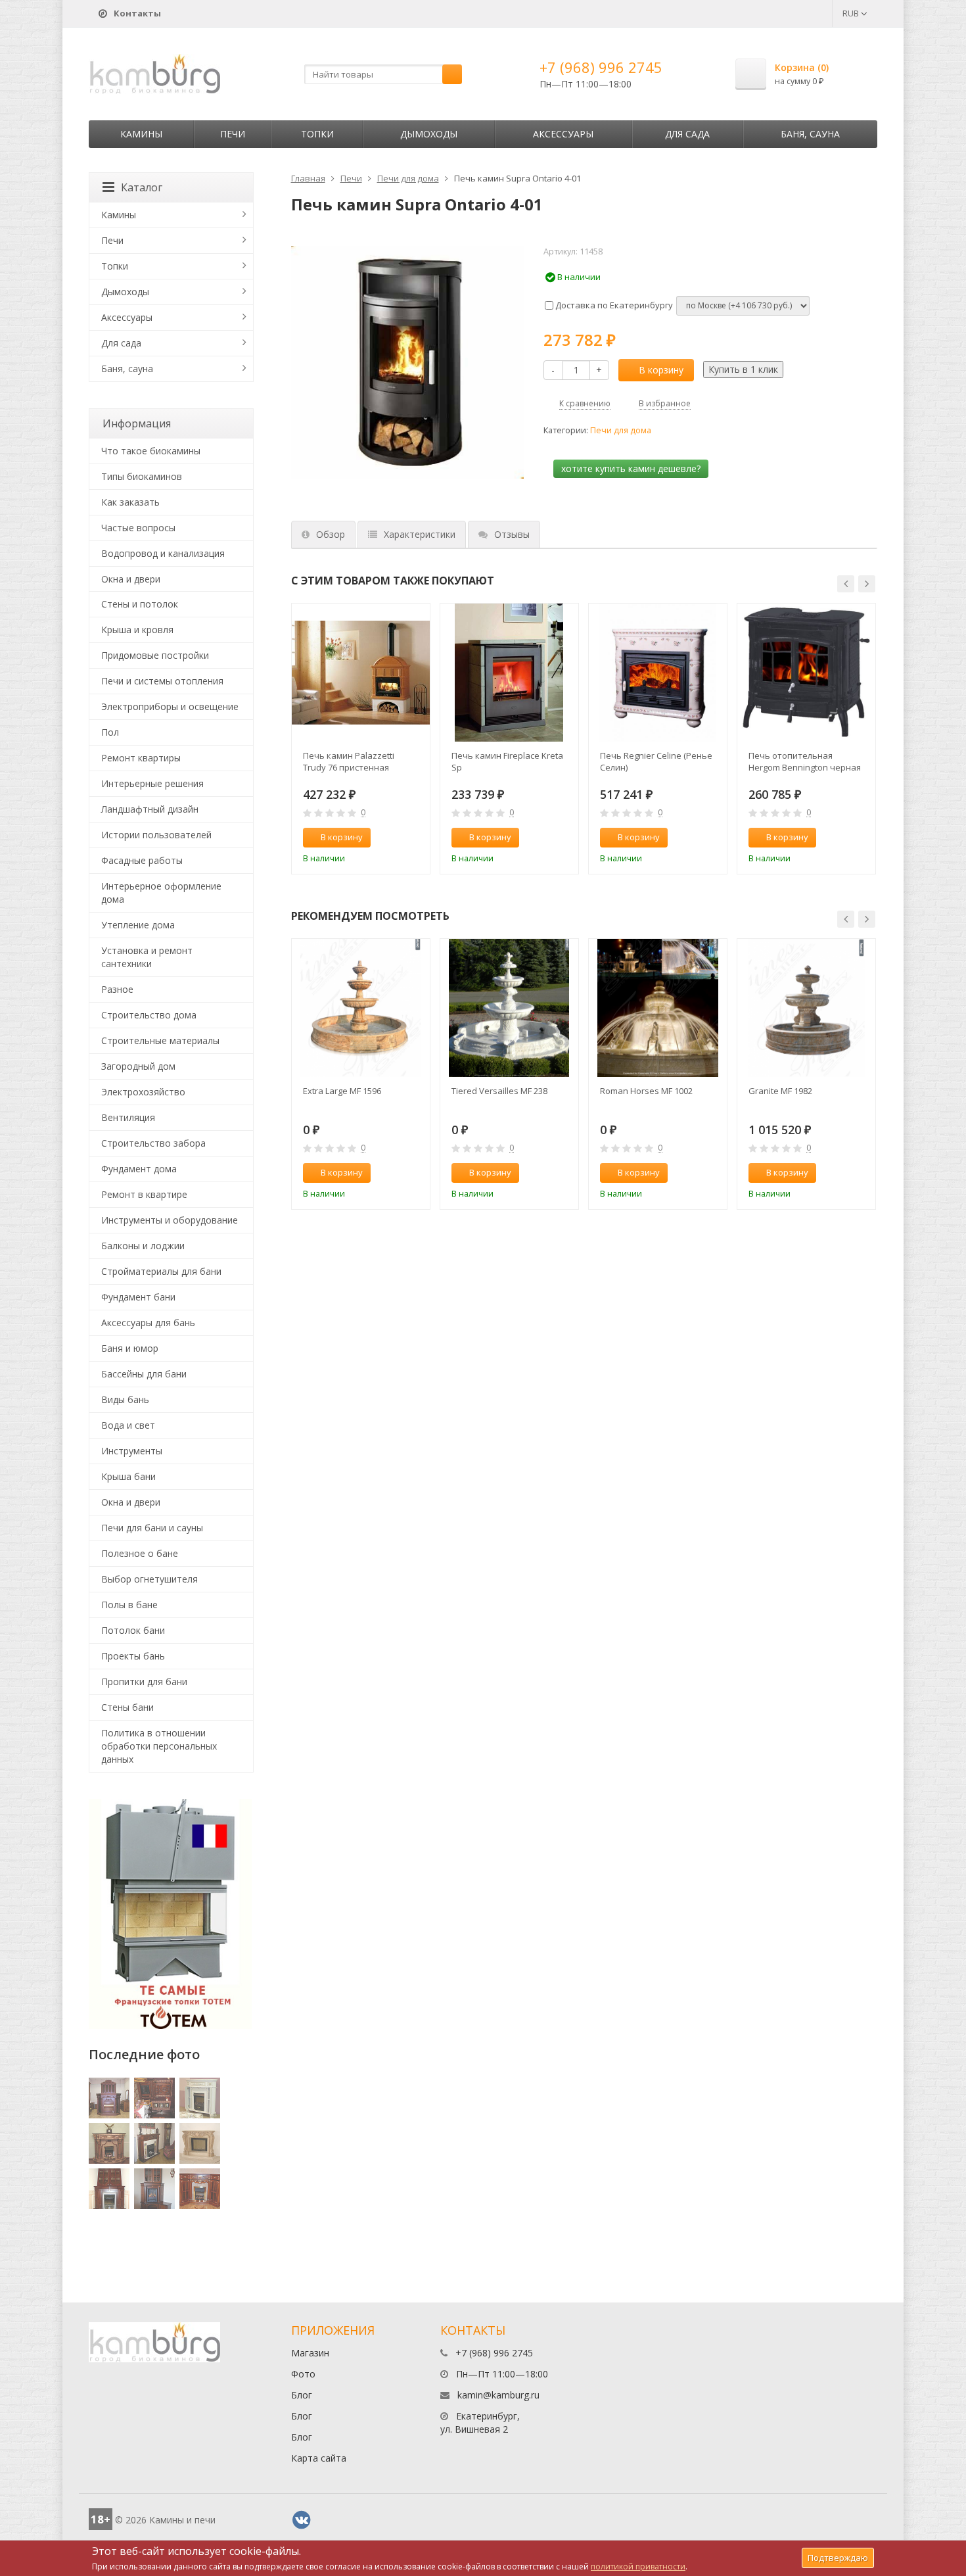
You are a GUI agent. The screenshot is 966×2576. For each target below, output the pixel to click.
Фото (303, 2374)
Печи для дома (408, 178)
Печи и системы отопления (162, 681)
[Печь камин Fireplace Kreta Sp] (509, 673)
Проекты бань (133, 1656)
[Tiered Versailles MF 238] (509, 1008)
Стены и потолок (140, 604)
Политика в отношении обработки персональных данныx (159, 1746)
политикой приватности (638, 2566)
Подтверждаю (838, 2558)
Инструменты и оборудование (170, 1220)
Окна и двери (131, 579)
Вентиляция (128, 1117)
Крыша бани (128, 1476)
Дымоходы (429, 134)
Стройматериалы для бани (161, 1271)
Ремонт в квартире (144, 1194)
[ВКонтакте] (302, 2520)
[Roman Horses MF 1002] (658, 1008)
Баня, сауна (810, 134)
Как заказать (130, 502)
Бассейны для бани (144, 1374)
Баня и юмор (130, 1348)
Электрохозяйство (143, 1092)
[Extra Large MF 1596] (361, 1008)
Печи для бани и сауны (152, 1528)
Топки (317, 134)
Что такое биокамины (151, 451)
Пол (110, 732)
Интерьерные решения (152, 783)
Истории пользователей (156, 835)
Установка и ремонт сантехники (147, 957)
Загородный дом (138, 1066)
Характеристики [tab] (420, 534)
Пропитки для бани (144, 1682)
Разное (117, 989)
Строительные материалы (160, 1040)
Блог (302, 2395)
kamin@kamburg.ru (498, 2395)
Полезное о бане (140, 1553)
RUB (852, 13)
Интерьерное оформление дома (161, 893)
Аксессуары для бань (148, 1323)
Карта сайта (319, 2458)
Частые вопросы (138, 528)
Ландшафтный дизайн (150, 809)
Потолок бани (133, 1630)
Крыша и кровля (137, 630)
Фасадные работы (142, 860)
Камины (141, 134)
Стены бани (127, 1707)
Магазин (310, 2353)
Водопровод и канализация (163, 553)
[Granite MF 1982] (806, 1008)
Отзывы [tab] (512, 534)
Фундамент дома (139, 1169)
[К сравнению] (392, 838)
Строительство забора (153, 1143)
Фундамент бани (138, 1297)
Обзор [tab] (331, 534)
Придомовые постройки (155, 655)
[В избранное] (414, 838)
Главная (308, 178)
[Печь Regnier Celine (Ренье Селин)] (658, 673)
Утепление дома (138, 925)
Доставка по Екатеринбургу (613, 305)
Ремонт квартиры (141, 758)
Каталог (142, 187)
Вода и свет (128, 1425)
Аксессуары (563, 134)
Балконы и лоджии (143, 1246)
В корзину (661, 370)
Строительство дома (149, 1015)
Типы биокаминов (142, 476)
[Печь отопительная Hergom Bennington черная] (806, 673)
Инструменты (132, 1451)
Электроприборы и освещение (170, 706)
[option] (361, 739)
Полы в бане (129, 1605)
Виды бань (125, 1399)
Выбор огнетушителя (149, 1579)
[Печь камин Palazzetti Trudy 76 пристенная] (361, 673)
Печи (233, 134)
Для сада (687, 134)
